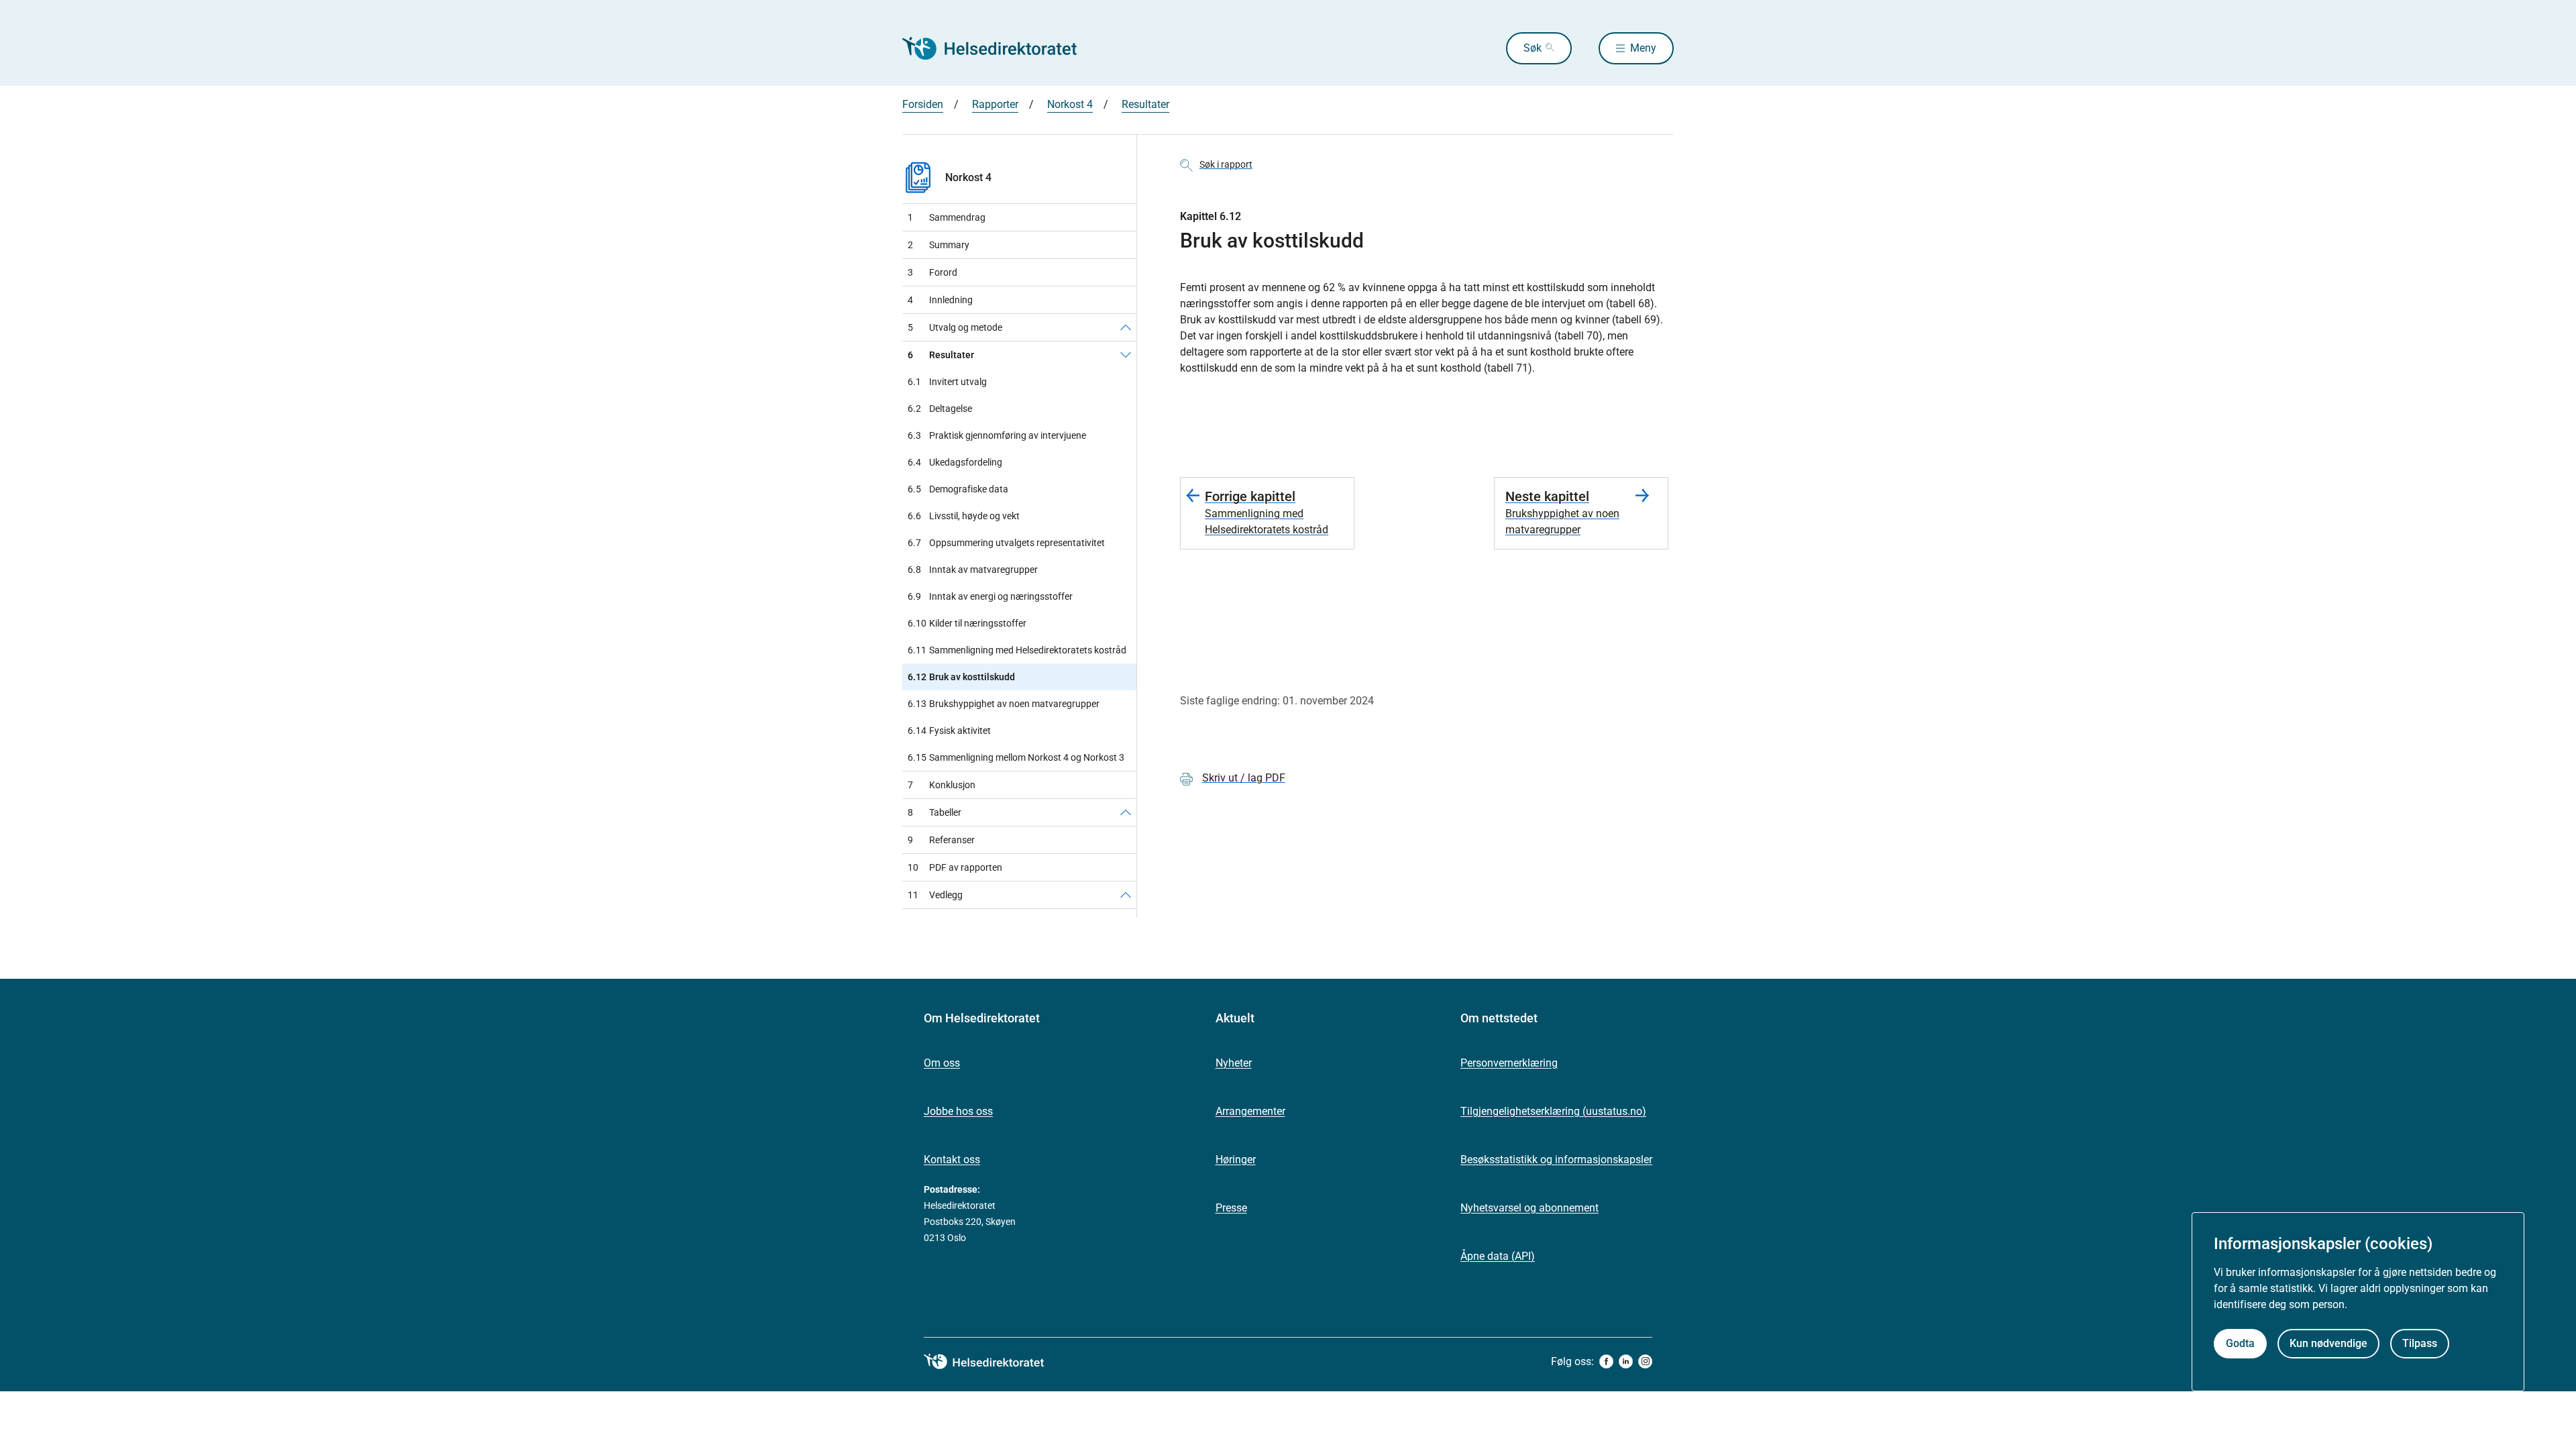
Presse (1231, 1208)
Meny (1643, 48)
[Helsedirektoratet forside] (999, 48)
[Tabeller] (1126, 812)
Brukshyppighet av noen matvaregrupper (1004, 704)
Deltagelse (940, 409)
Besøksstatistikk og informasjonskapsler (1556, 1160)
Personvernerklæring (1509, 1063)
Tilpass (2420, 1343)
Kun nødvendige (2328, 1343)
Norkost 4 (1070, 104)
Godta (2240, 1343)
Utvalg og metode (955, 327)
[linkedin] (1626, 1361)
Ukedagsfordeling (955, 462)
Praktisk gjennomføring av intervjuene (997, 435)
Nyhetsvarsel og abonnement (1529, 1208)
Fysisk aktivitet (949, 731)
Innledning (940, 300)
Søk (1533, 48)
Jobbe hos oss (958, 1111)
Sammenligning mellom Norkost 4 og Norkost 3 (1016, 757)
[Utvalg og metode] (1126, 327)
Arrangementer (1250, 1111)
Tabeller (934, 812)
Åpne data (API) (1498, 1256)
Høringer (1236, 1160)
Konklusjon (942, 785)
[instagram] (1645, 1361)
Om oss (942, 1063)
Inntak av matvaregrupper (973, 570)
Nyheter (1234, 1063)
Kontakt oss (952, 1160)
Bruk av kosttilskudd (961, 677)
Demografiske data (958, 489)
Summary (938, 245)
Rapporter (995, 104)
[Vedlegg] (1126, 895)
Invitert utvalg (947, 382)
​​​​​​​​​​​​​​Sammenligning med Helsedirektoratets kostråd (1017, 650)
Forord (932, 272)
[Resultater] (1126, 355)
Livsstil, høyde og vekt (964, 516)
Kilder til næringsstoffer (967, 623)
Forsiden (923, 104)
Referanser (941, 840)
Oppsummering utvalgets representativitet (1006, 543)
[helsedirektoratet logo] (994, 1362)
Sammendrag (947, 217)
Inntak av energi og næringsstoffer (990, 596)
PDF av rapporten (955, 867)
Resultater (1145, 104)
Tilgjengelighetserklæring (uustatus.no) (1553, 1111)
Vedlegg (935, 895)
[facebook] (1606, 1361)
